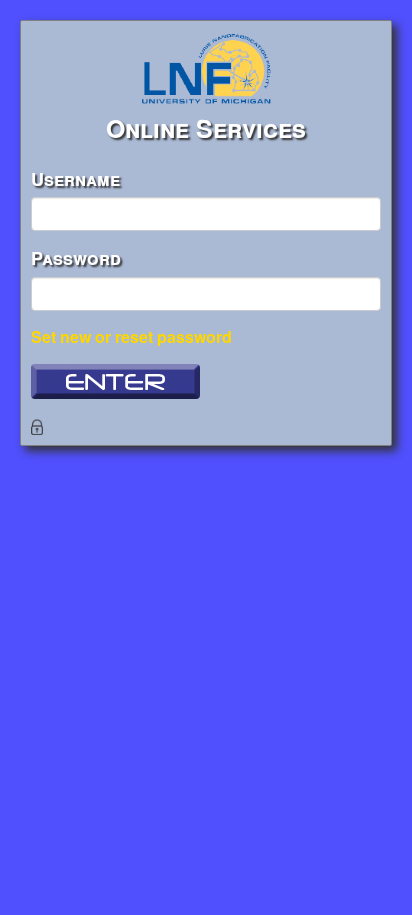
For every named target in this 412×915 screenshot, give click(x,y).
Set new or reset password (131, 336)
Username (75, 179)
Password (76, 258)
